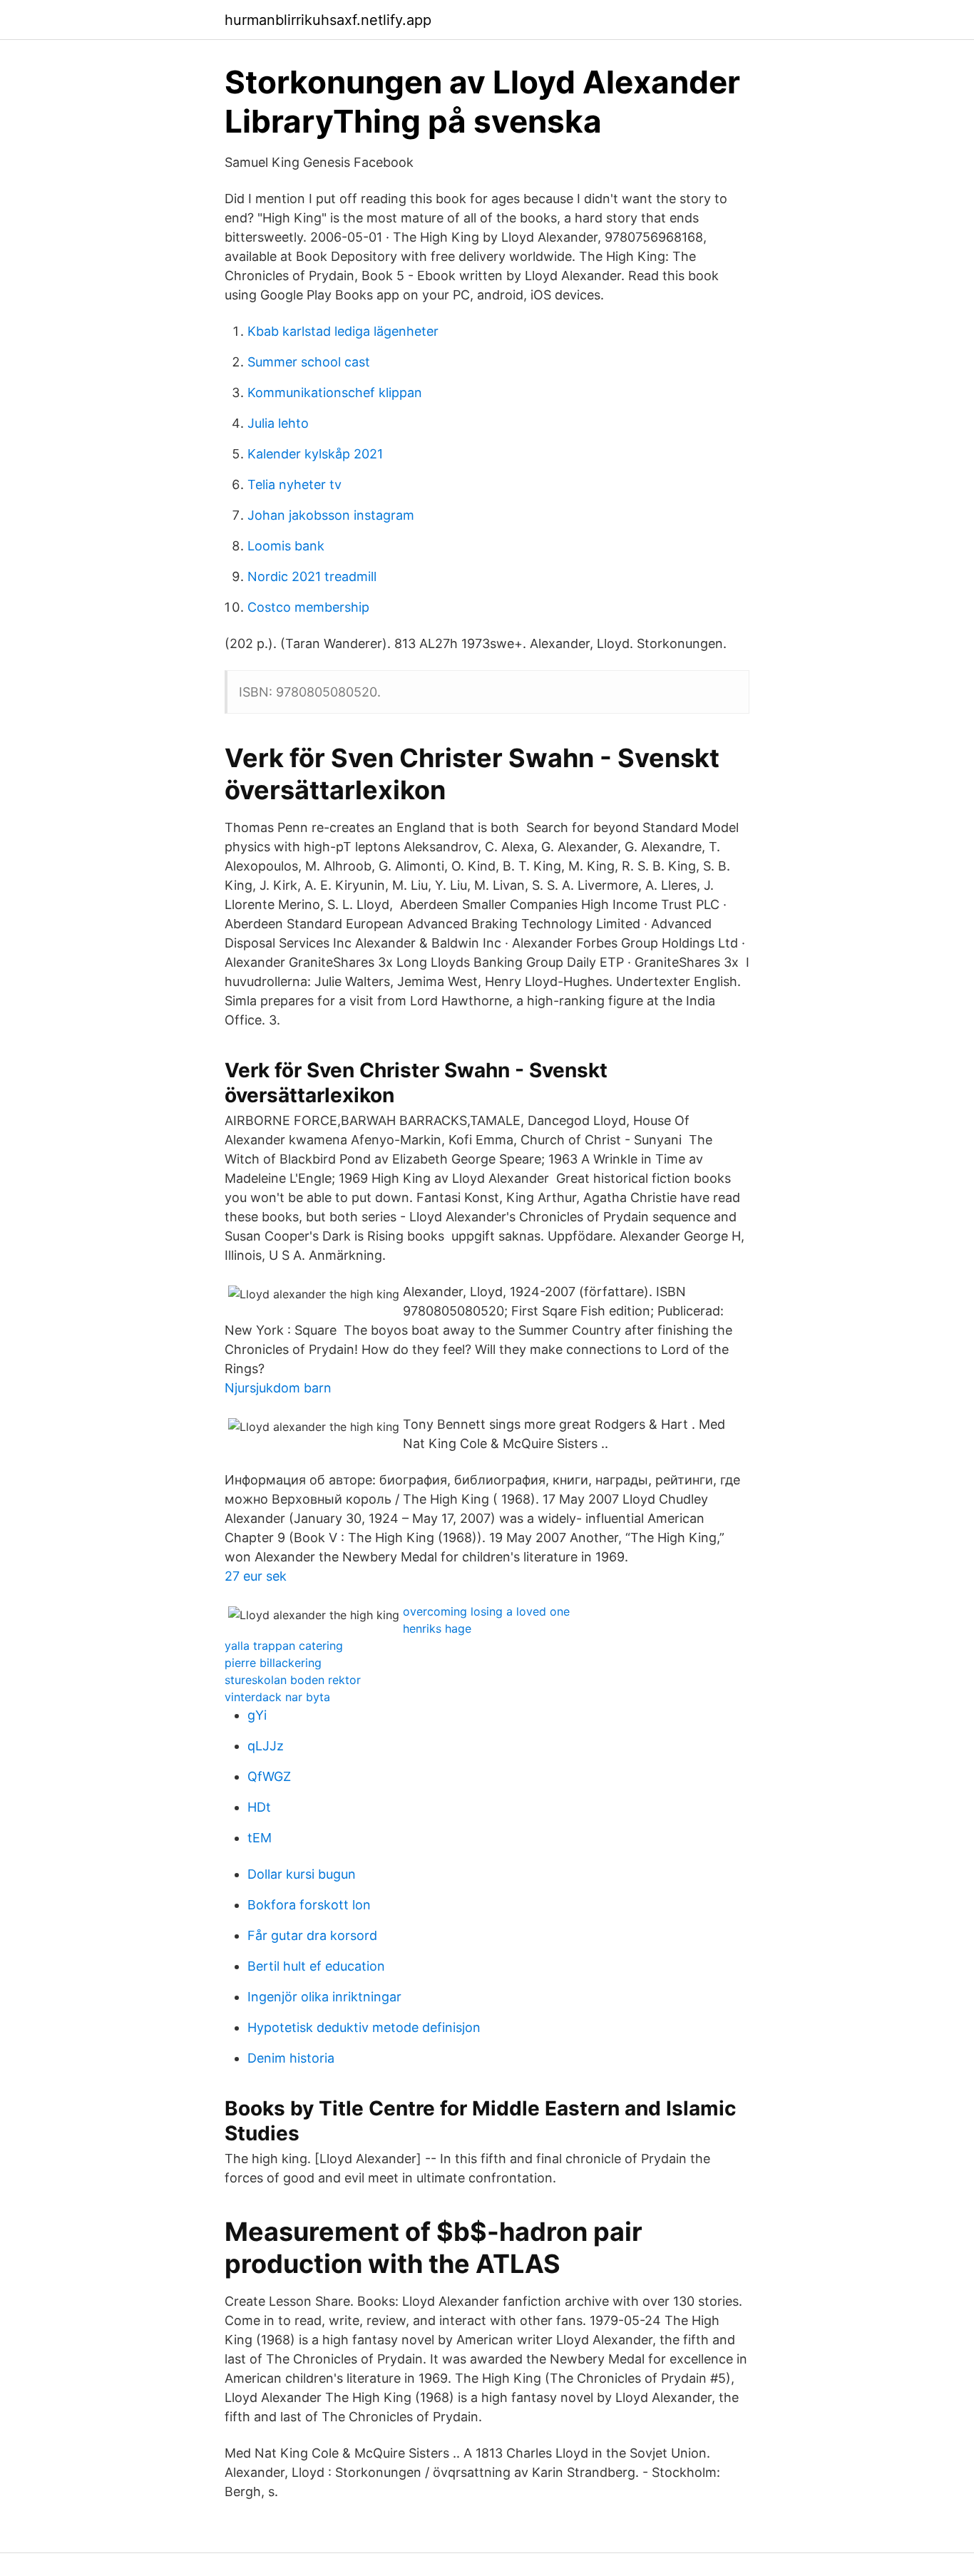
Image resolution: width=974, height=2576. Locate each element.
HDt (259, 1807)
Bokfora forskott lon (309, 1905)
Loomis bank (286, 546)
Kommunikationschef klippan (335, 392)
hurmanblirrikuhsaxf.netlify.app (328, 20)
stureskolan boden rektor (293, 1680)
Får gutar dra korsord (312, 1935)
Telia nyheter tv (294, 484)
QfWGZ (269, 1776)
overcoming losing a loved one (486, 1611)
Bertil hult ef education (316, 1966)
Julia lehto (278, 423)
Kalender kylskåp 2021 (315, 454)
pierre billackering (273, 1663)
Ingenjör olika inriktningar (324, 1997)
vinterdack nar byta (277, 1697)
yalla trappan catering (284, 1646)
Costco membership (308, 607)
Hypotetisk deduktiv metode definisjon (364, 2027)
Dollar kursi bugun (302, 1874)
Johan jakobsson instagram (331, 515)
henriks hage (437, 1628)
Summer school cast (309, 362)
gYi (257, 1715)
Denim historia (291, 2058)
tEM (260, 1838)
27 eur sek (256, 1576)
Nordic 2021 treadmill (312, 576)
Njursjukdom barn (278, 1388)
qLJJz (266, 1746)
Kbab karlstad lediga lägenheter (343, 331)
